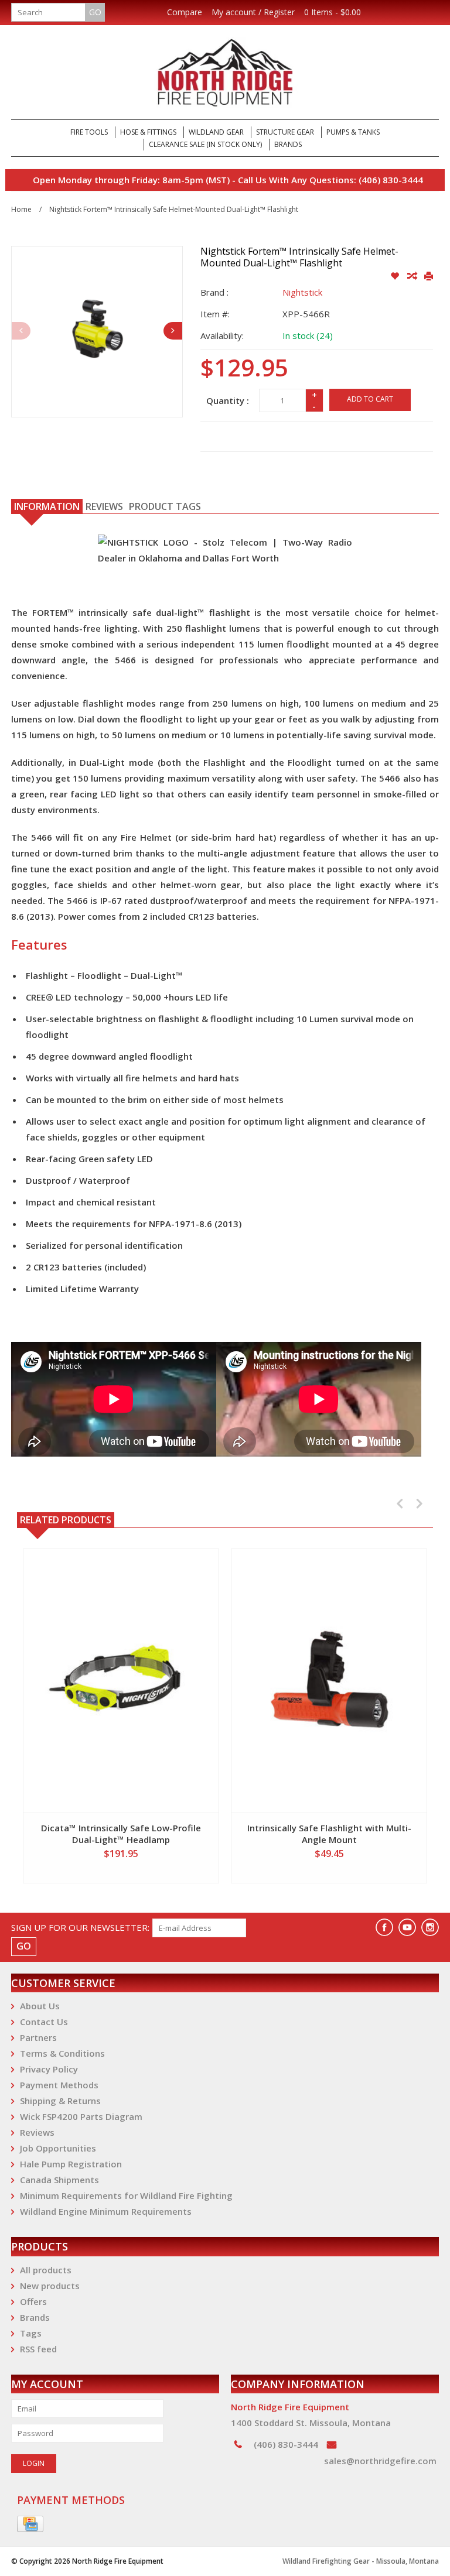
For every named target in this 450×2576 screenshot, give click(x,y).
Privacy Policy (49, 2069)
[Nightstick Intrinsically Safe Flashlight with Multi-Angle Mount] (329, 1681)
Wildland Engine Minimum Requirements (106, 2211)
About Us (40, 2006)
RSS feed (38, 2349)
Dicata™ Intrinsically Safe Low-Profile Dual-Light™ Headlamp (121, 1834)
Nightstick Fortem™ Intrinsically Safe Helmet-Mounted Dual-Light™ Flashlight (174, 209)
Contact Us (44, 2022)
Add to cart (370, 399)
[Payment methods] (30, 2524)
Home (21, 209)
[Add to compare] (413, 276)
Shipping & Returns (60, 2101)
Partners (38, 2037)
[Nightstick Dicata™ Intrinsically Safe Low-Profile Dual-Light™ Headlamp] (121, 1681)
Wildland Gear (216, 132)
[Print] (429, 276)
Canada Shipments (59, 2180)
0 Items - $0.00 (333, 12)
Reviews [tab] (104, 506)
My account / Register (253, 12)
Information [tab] (47, 506)
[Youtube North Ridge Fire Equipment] (407, 1927)
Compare (185, 12)
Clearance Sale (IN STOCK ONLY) (205, 144)
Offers (33, 2301)
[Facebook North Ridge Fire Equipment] (384, 1927)
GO (95, 12)
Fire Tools (89, 132)
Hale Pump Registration (71, 2164)
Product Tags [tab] (165, 506)
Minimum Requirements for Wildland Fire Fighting (126, 2195)
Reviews (37, 2132)
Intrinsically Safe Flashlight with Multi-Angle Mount (329, 1834)
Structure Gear (285, 132)
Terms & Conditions (62, 2053)
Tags (31, 2333)
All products (46, 2270)
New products (50, 2286)
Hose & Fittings (148, 132)
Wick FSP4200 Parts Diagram (81, 2116)
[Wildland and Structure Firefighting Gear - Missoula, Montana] (225, 72)
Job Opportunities (58, 2148)
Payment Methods (59, 2085)
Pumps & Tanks (353, 132)
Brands (288, 144)
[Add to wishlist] (396, 276)
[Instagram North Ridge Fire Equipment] (430, 1927)
